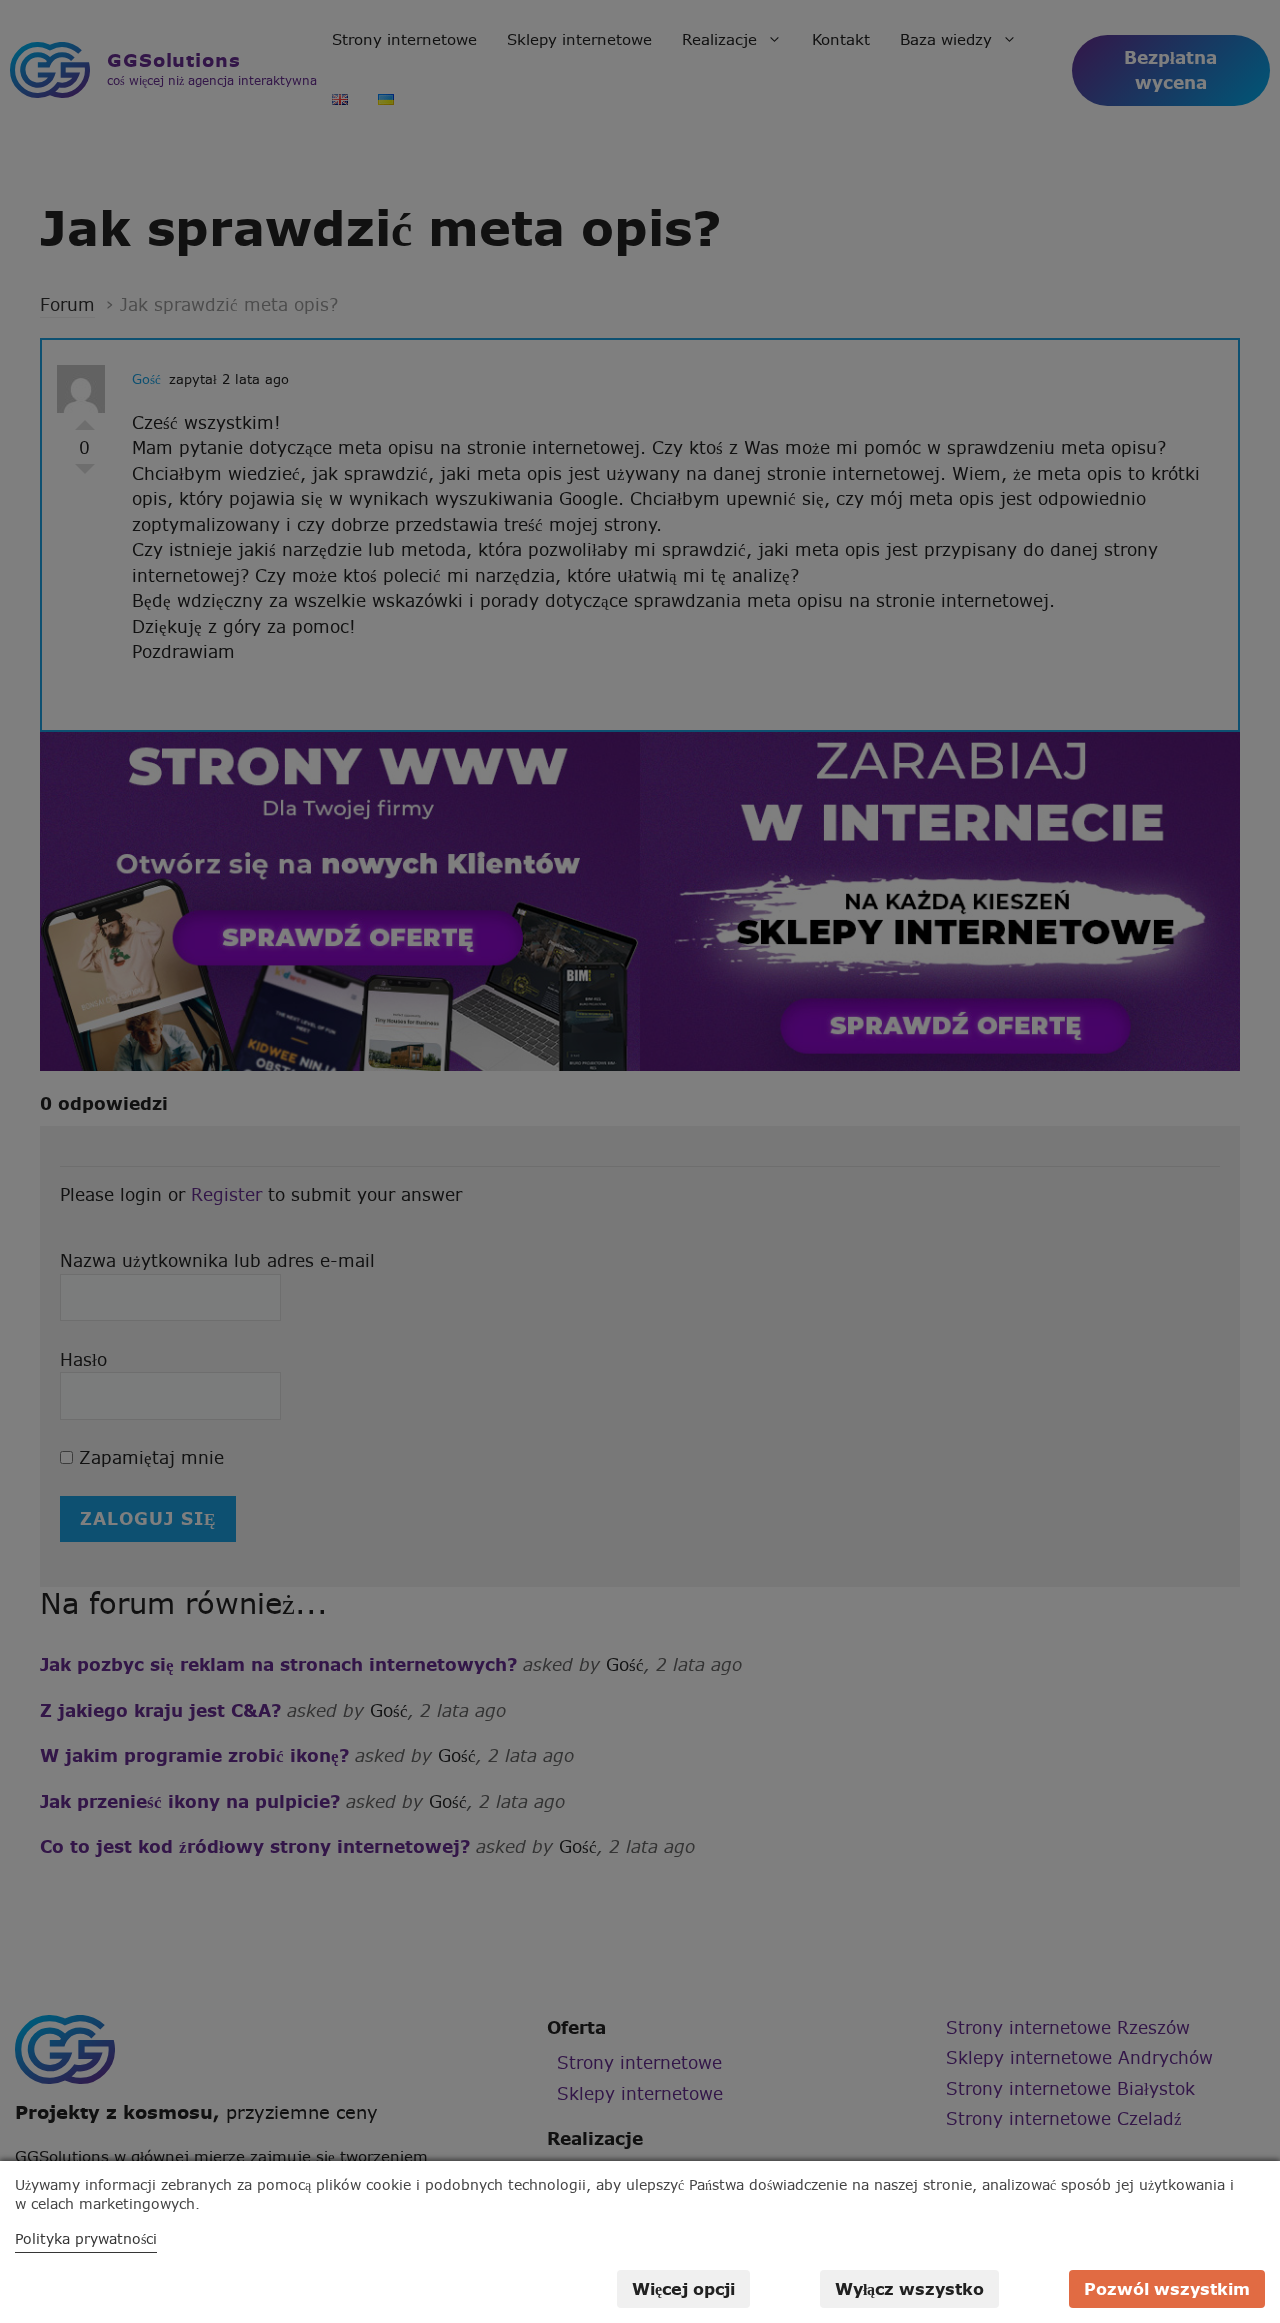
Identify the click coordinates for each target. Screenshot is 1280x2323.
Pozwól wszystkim (1167, 2289)
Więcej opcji (683, 2289)
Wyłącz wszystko (909, 2289)
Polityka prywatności (86, 2239)
